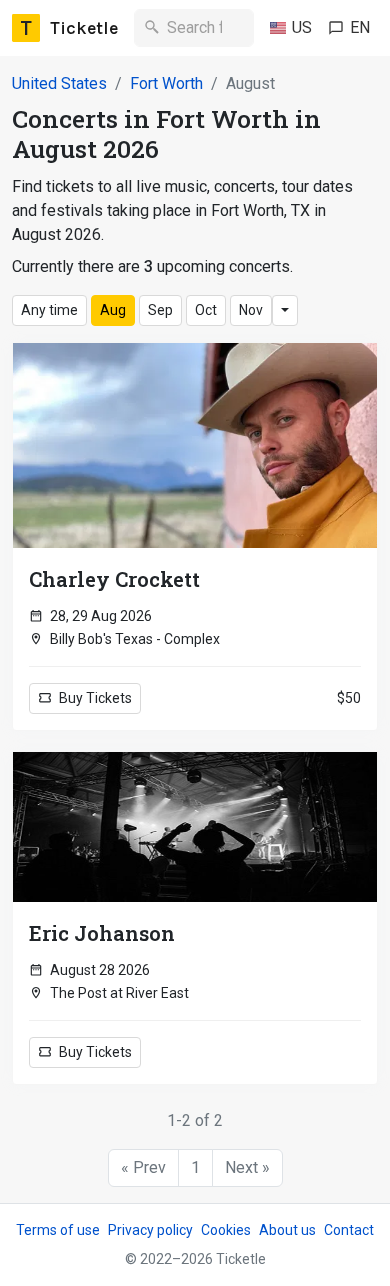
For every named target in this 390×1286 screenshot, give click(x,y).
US (302, 27)
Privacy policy (150, 1230)
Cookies (226, 1230)
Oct (206, 310)
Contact (349, 1230)
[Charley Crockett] (195, 445)
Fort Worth (166, 83)
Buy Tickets (94, 698)
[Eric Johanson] (195, 827)
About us (287, 1230)
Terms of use (58, 1230)
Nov (251, 310)
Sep (160, 310)
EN (360, 27)
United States (59, 83)
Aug (113, 310)
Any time (49, 310)
